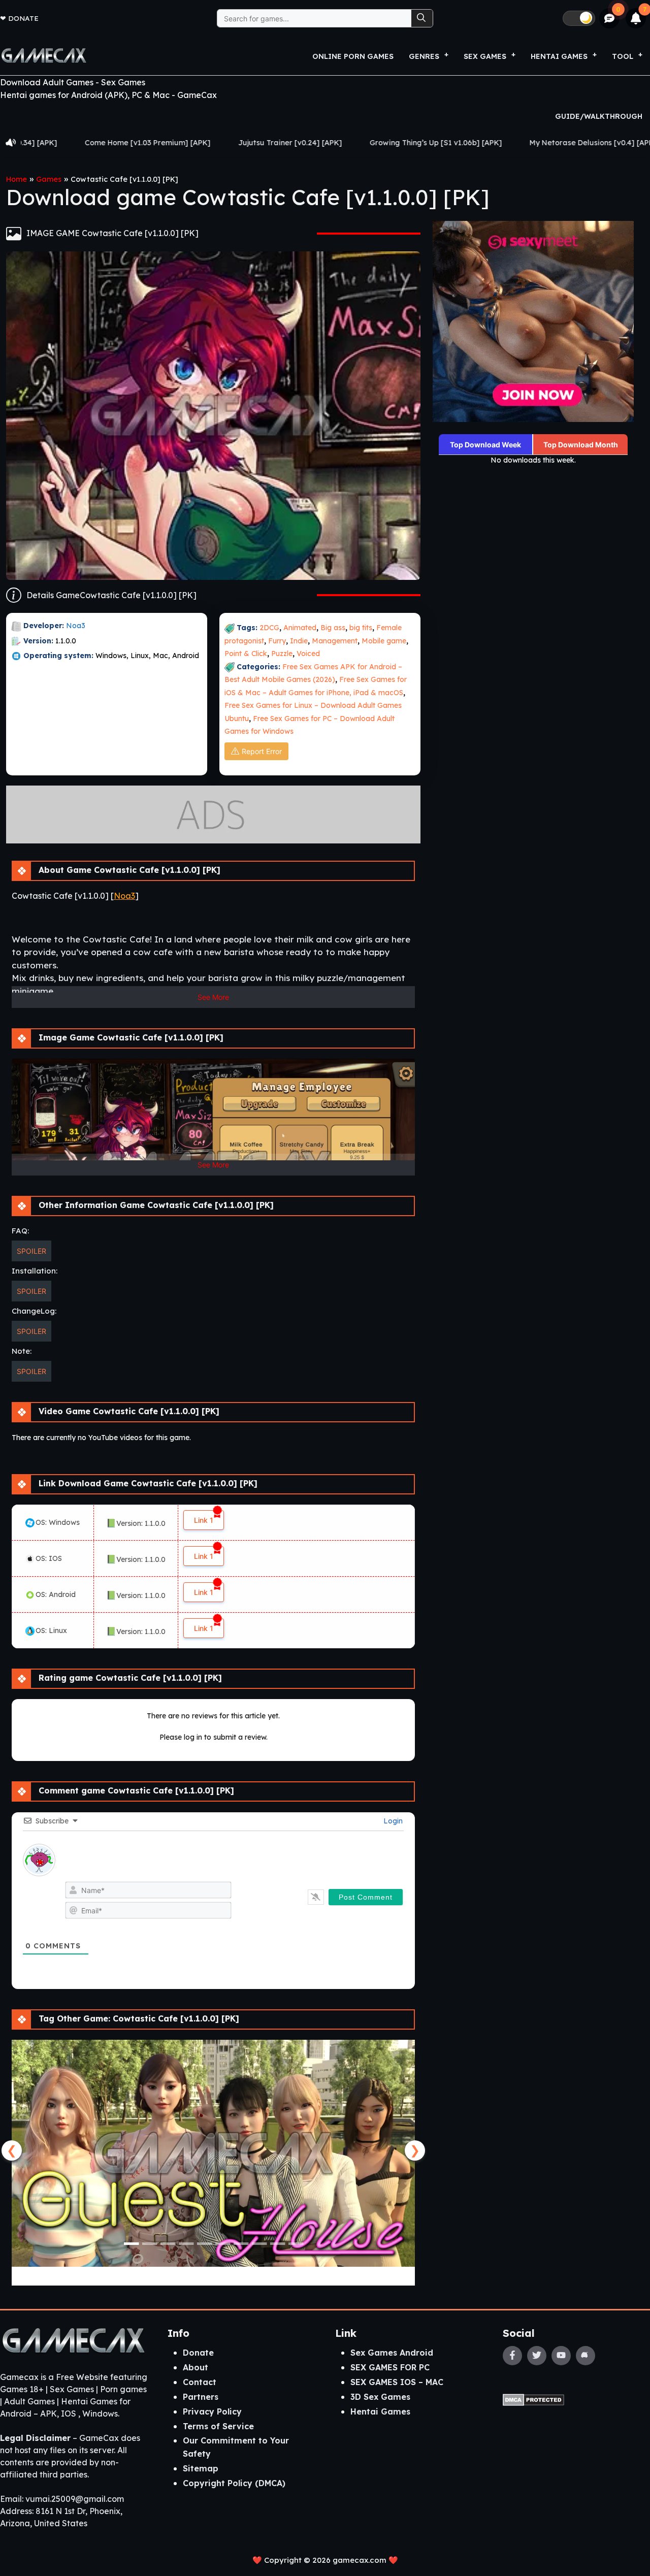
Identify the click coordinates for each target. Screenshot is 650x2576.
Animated (300, 628)
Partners (201, 2397)
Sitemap (201, 2468)
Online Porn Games (353, 56)
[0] (610, 19)
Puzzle (282, 654)
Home (17, 179)
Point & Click (246, 654)
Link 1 (204, 1520)
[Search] (422, 18)
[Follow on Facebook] (512, 2356)
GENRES (424, 56)
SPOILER (31, 1251)
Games (49, 179)
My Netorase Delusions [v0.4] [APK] (452, 143)
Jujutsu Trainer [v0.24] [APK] (149, 143)
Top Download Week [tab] (485, 445)
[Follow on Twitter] (537, 2356)
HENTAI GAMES (559, 56)
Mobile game (384, 641)
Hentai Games (380, 2411)
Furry (277, 641)
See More (213, 997)
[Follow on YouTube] (561, 2356)
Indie (299, 641)
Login (392, 1821)
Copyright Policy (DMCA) (234, 2483)
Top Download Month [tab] (581, 445)
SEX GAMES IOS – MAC (397, 2382)
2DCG (269, 628)
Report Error (262, 751)
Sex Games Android (392, 2353)
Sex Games (485, 56)
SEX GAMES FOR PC (390, 2367)
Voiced (308, 654)
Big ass (333, 628)
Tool (623, 56)
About (196, 2367)
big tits (361, 628)
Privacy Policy (212, 2411)
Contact (200, 2382)
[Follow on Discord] (586, 2356)
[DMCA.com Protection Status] (533, 2399)
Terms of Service (218, 2426)
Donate (23, 18)
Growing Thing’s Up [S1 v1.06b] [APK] (295, 143)
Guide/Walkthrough (599, 116)
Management (335, 641)
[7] (636, 18)
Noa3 (76, 626)
